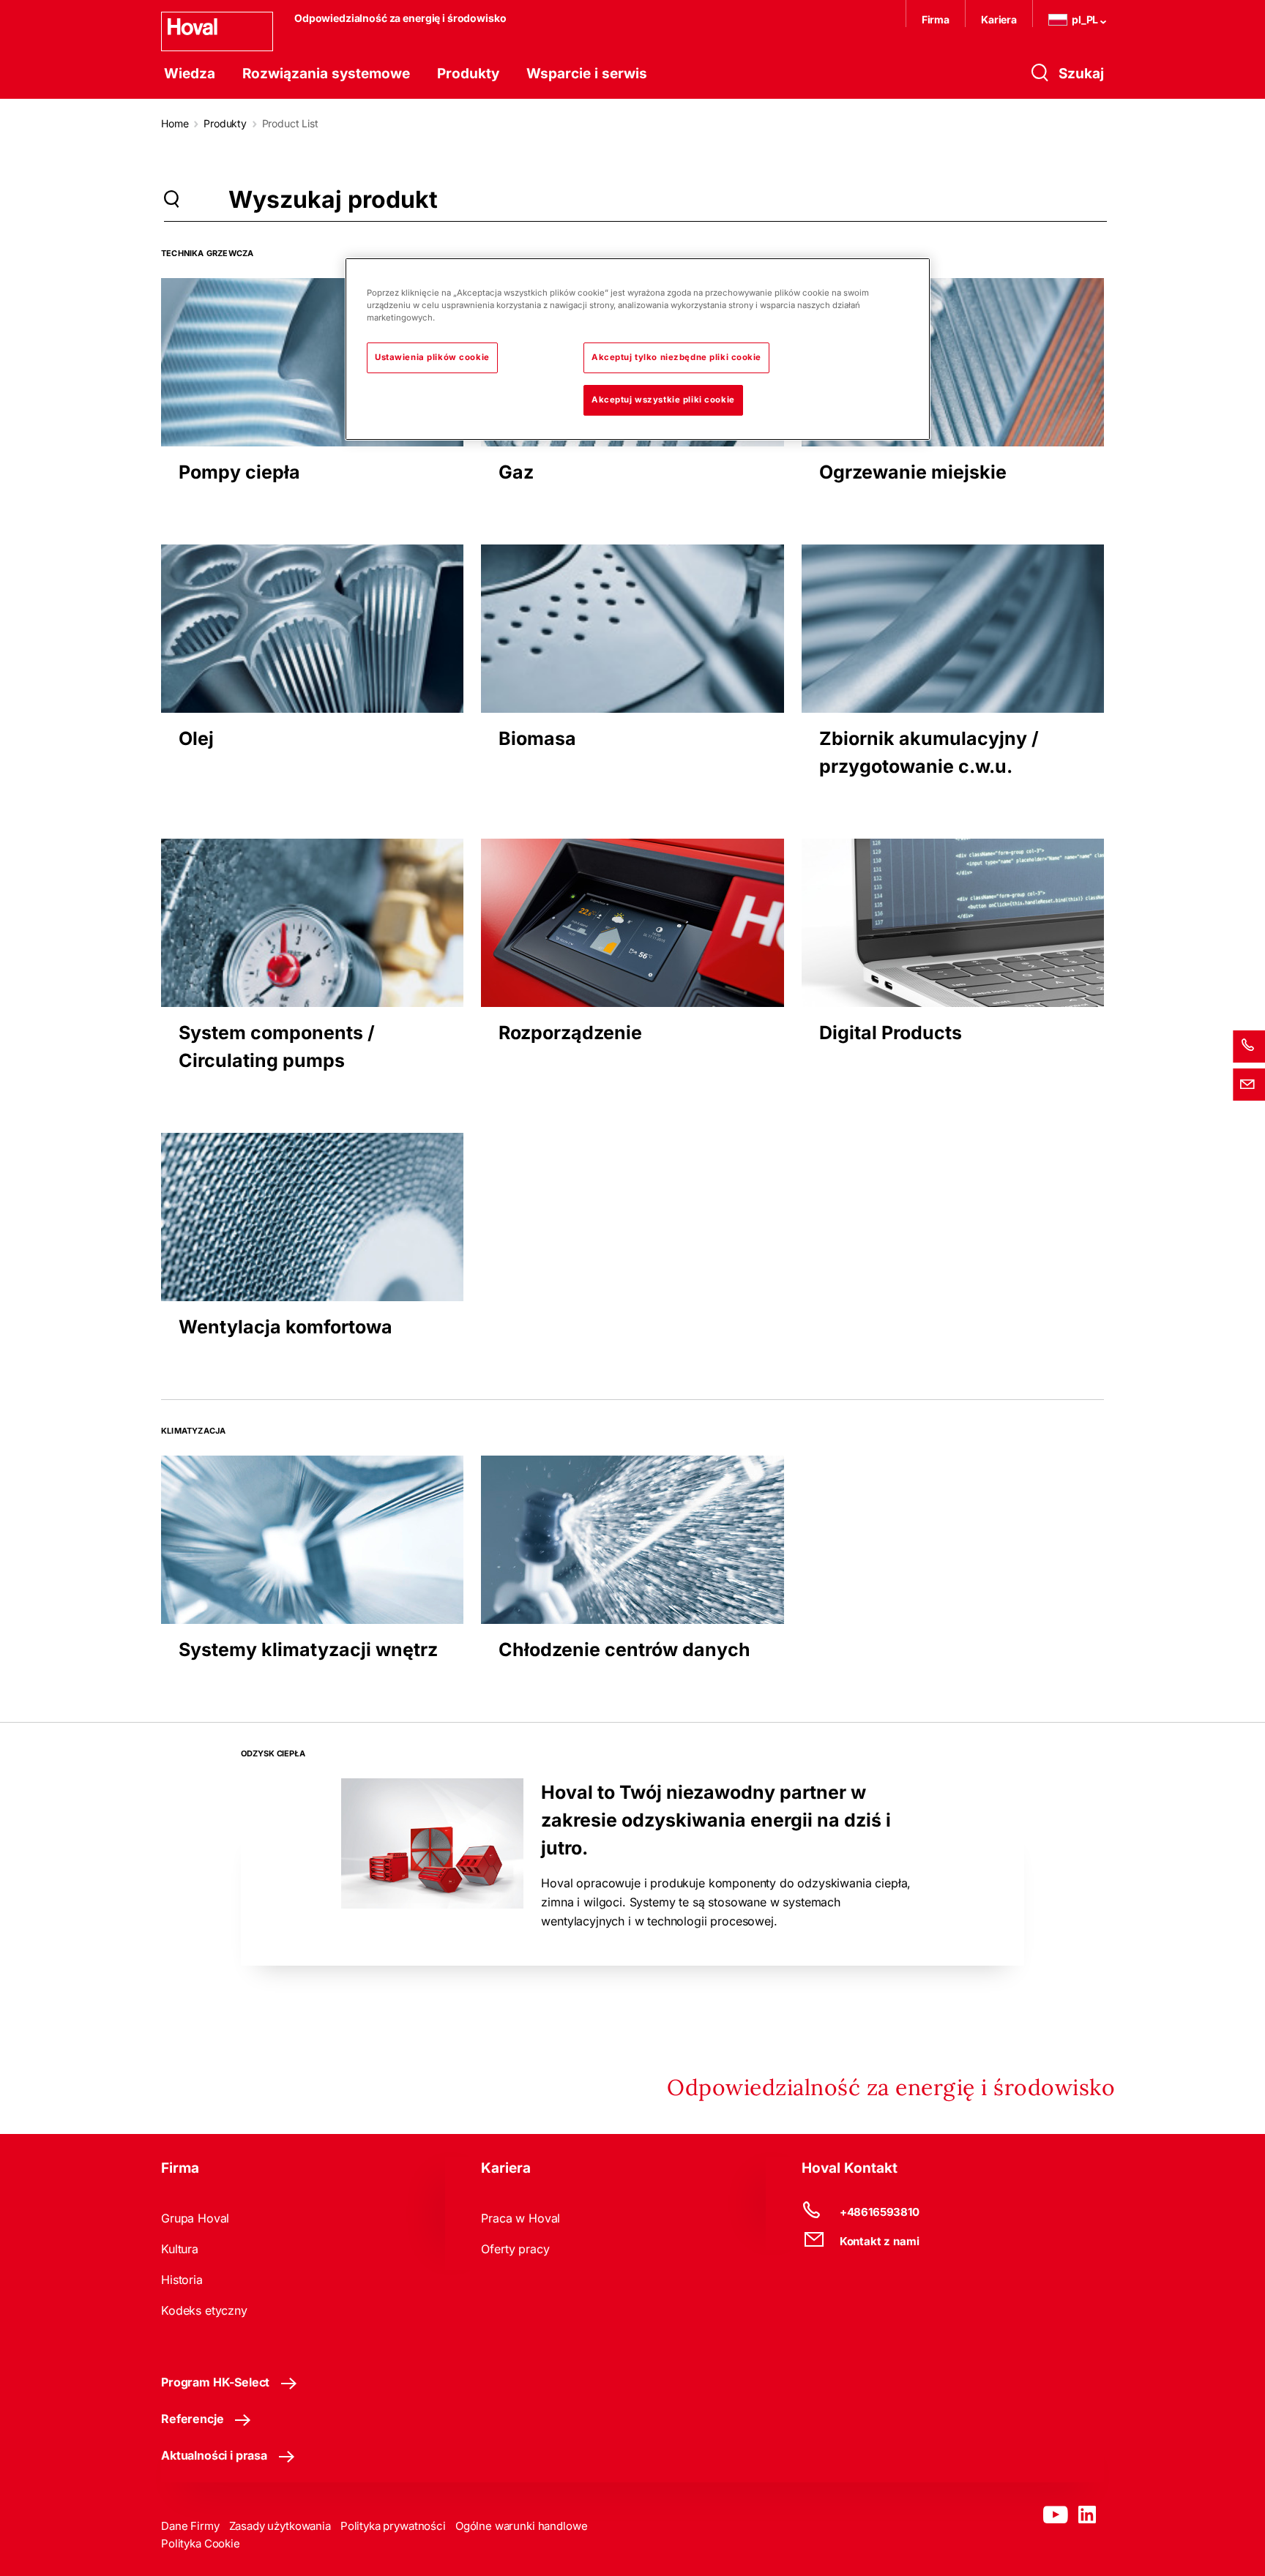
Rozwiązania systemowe (326, 74)
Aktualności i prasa (214, 2455)
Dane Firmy (190, 2526)
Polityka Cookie (201, 2543)
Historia (182, 2280)
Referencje (192, 2419)
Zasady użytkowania (280, 2526)
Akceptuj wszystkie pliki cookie (663, 400)
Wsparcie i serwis (587, 74)
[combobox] (540, 199)
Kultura (180, 2249)
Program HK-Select (215, 2382)
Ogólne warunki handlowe (522, 2526)
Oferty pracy (515, 2249)
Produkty (468, 74)
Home (175, 123)
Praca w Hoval (520, 2218)
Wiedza (190, 74)
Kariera (999, 19)
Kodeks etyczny (204, 2310)
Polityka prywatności (393, 2526)
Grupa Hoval (195, 2218)
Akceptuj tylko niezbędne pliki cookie (676, 357)
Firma (936, 19)
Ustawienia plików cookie (432, 357)
